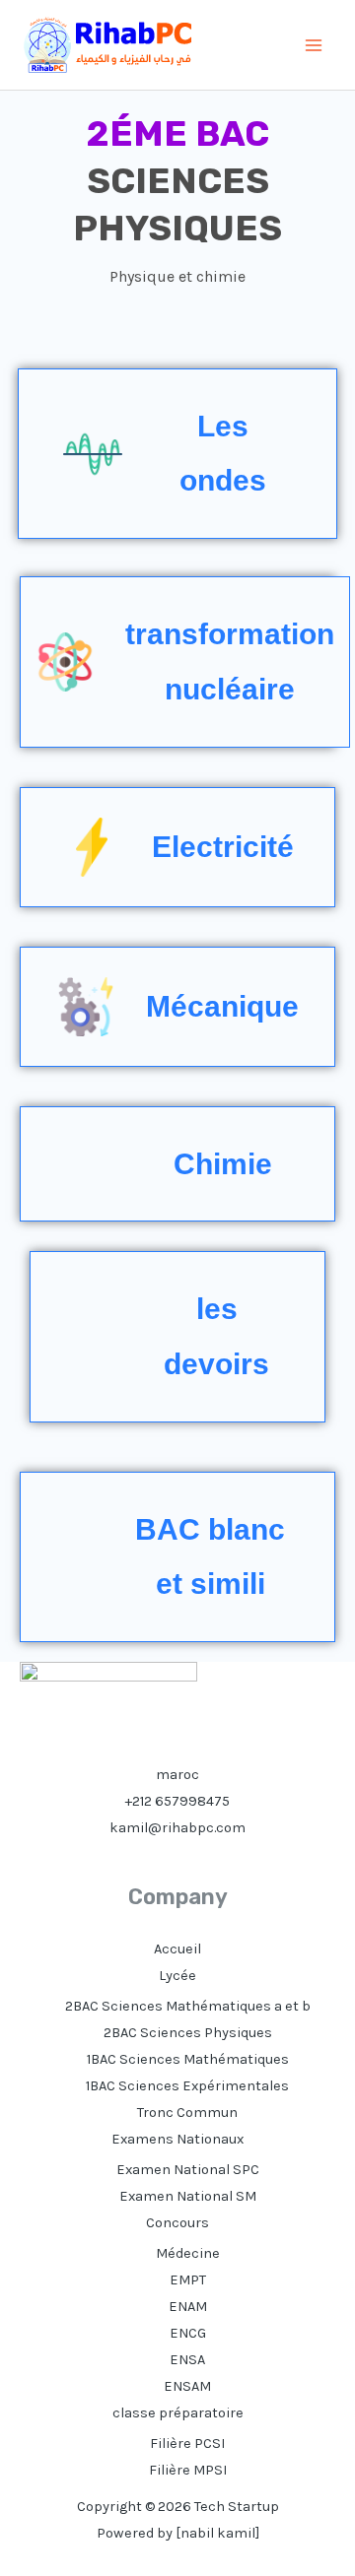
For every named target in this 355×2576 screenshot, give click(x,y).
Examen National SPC (188, 2170)
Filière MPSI (188, 2470)
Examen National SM (188, 2196)
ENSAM (187, 2386)
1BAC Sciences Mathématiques (188, 2059)
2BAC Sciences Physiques (188, 2033)
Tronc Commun (187, 2113)
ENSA (187, 2360)
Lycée (177, 1976)
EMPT (188, 2280)
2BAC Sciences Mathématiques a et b (188, 2006)
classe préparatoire (178, 2413)
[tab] (177, 454)
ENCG (188, 2333)
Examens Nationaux (177, 2139)
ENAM (188, 2307)
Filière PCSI (187, 2444)
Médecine (188, 2253)
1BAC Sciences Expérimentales (187, 2086)
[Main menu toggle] (314, 45)
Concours (177, 2223)
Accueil (177, 1949)
